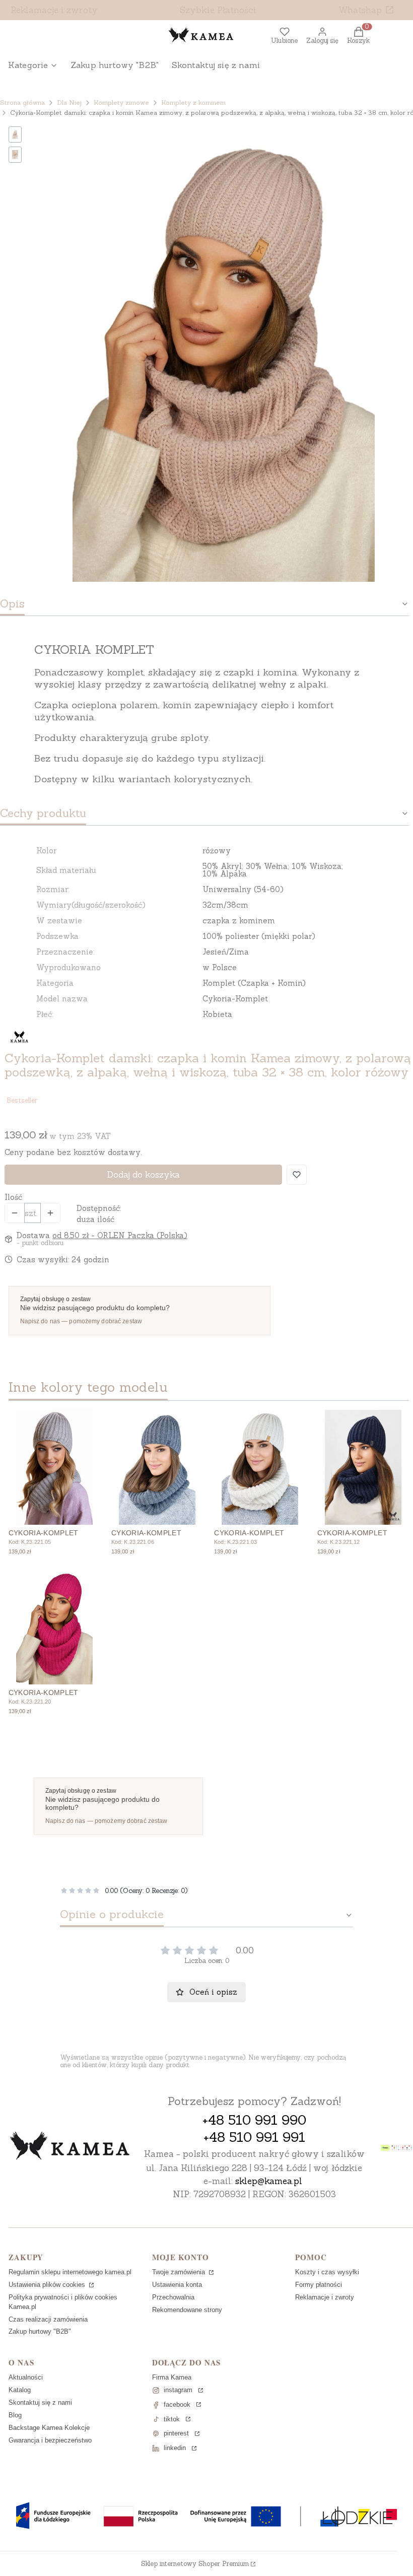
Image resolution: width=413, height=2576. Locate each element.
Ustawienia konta (177, 2285)
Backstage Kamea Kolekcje (49, 2428)
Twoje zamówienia (180, 2272)
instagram (178, 2390)
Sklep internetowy (195, 2564)
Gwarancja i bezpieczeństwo (50, 2440)
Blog (15, 2415)
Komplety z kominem (193, 103)
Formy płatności (319, 2285)
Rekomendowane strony (187, 2310)
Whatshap (360, 10)
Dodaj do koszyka (143, 1175)
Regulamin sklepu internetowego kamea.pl (70, 2272)
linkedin (175, 2448)
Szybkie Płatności (218, 10)
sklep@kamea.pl (269, 2181)
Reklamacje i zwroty (54, 10)
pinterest (176, 2433)
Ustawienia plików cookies (48, 2285)
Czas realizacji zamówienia (48, 2319)
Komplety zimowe (121, 103)
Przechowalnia (173, 2297)
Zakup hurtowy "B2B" (40, 2331)
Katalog (20, 2390)
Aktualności (26, 2377)
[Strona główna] (70, 2147)
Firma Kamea (172, 2377)
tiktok (172, 2419)
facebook (177, 2404)
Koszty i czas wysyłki (327, 2272)
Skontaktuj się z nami (40, 2402)
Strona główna (22, 103)
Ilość (13, 1197)
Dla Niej (69, 103)
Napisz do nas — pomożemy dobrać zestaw (81, 1321)
